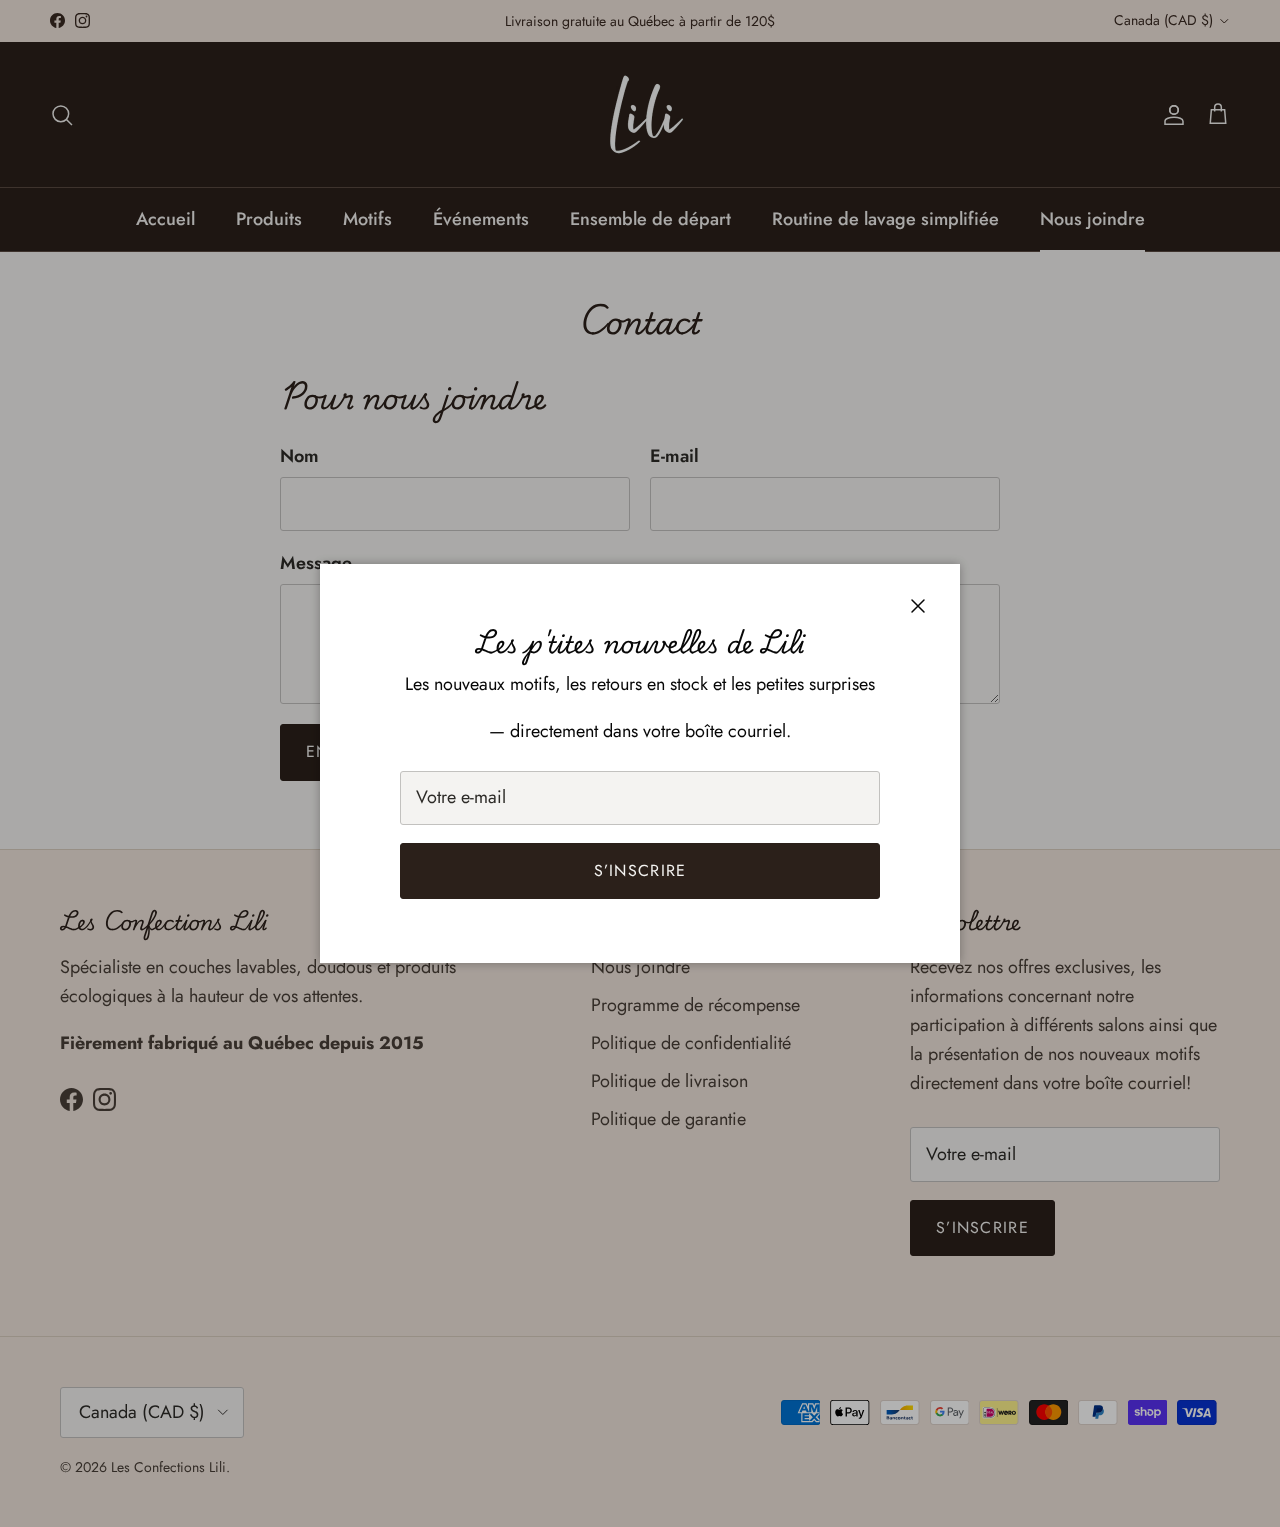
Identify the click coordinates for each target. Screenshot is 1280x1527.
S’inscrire (640, 870)
